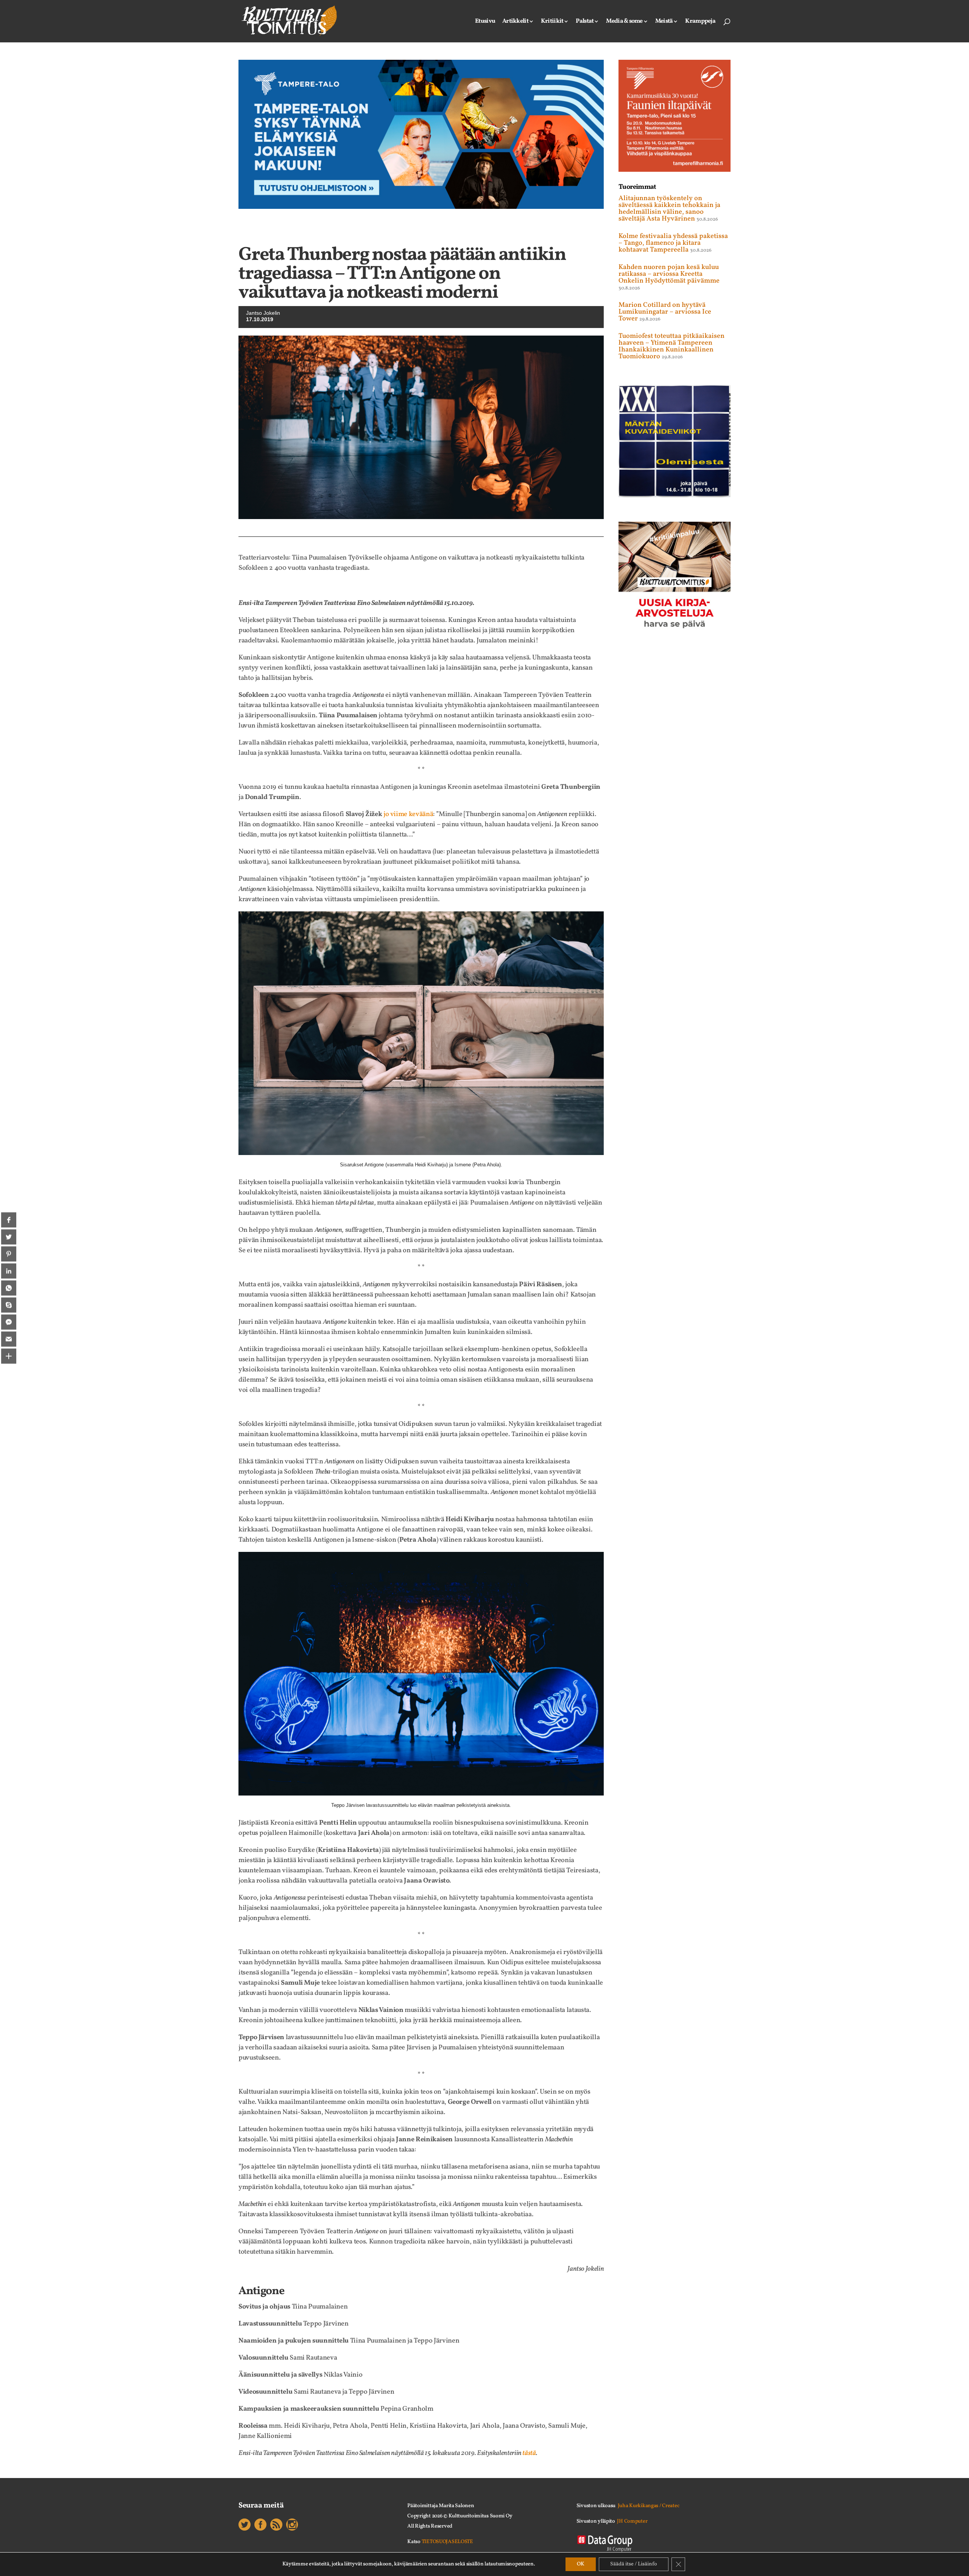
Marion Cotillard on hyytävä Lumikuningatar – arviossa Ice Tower (665, 312)
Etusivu (485, 22)
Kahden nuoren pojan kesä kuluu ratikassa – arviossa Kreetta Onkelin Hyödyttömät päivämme (669, 274)
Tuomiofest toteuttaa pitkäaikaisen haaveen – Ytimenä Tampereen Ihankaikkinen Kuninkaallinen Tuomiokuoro (671, 346)
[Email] (9, 1339)
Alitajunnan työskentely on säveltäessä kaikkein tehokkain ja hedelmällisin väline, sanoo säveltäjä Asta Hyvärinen (669, 209)
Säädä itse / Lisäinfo (634, 2564)
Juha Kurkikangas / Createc (649, 2506)
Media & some (624, 22)
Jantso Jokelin (263, 313)
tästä (529, 2453)
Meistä (664, 22)
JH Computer (632, 2521)
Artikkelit (515, 22)
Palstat (585, 22)
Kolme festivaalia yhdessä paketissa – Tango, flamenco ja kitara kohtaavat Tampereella (673, 243)
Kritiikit (552, 22)
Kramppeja (700, 22)
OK (581, 2564)
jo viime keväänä (408, 814)
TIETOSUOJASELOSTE (447, 2542)
